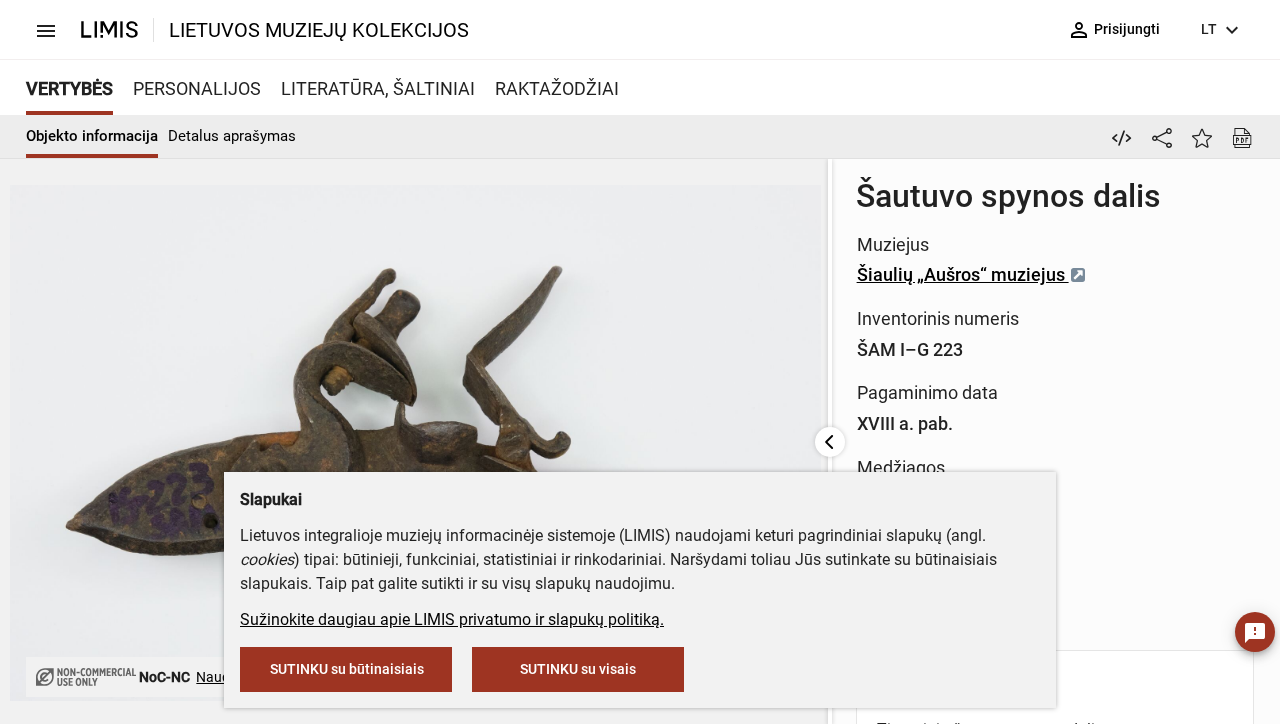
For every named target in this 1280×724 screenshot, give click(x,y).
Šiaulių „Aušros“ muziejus (963, 274)
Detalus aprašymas (232, 136)
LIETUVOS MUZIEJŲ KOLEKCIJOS (319, 30)
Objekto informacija (92, 136)
